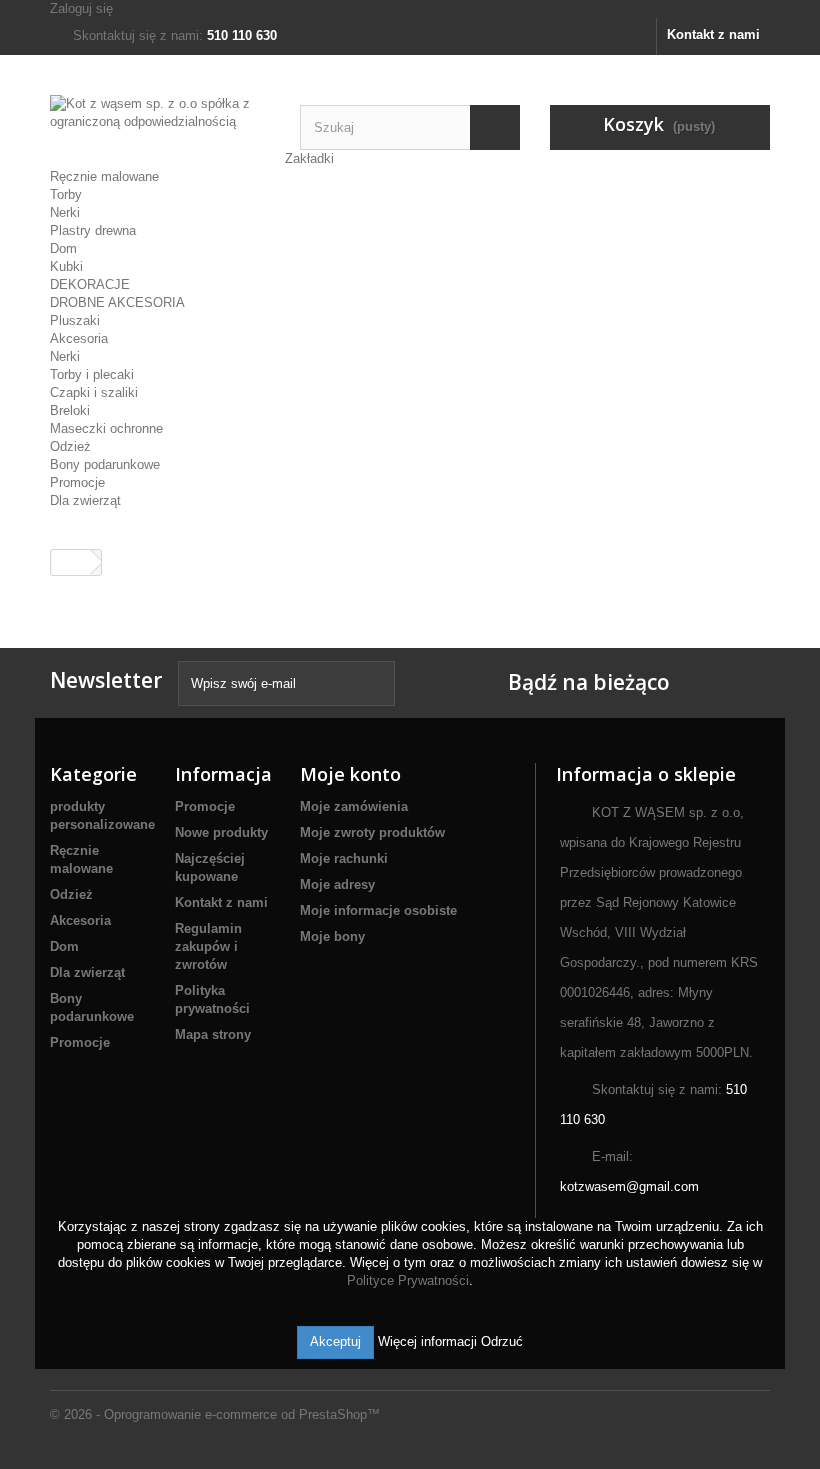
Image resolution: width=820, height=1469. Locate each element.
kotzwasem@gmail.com (629, 1186)
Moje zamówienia (354, 806)
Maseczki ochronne (106, 428)
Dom (63, 248)
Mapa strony (213, 1034)
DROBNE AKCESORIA (117, 302)
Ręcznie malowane (104, 176)
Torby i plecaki (92, 374)
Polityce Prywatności (408, 1280)
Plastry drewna (93, 230)
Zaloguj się (81, 8)
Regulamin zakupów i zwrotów (208, 946)
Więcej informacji (429, 1341)
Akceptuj (335, 1341)
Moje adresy (337, 884)
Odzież (70, 446)
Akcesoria (79, 338)
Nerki (65, 212)
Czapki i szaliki (94, 392)
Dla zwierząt (85, 500)
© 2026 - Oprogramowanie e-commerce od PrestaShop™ (215, 1414)
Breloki (70, 410)
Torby (66, 194)
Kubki (66, 266)
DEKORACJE (90, 284)
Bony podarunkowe (105, 464)
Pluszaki (75, 320)
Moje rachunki (344, 858)
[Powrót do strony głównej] (71, 562)
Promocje (77, 482)
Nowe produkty (221, 832)
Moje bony (332, 936)
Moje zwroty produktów (372, 832)
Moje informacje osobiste (378, 910)
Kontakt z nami (713, 34)
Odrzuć (502, 1341)
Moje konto (350, 774)
